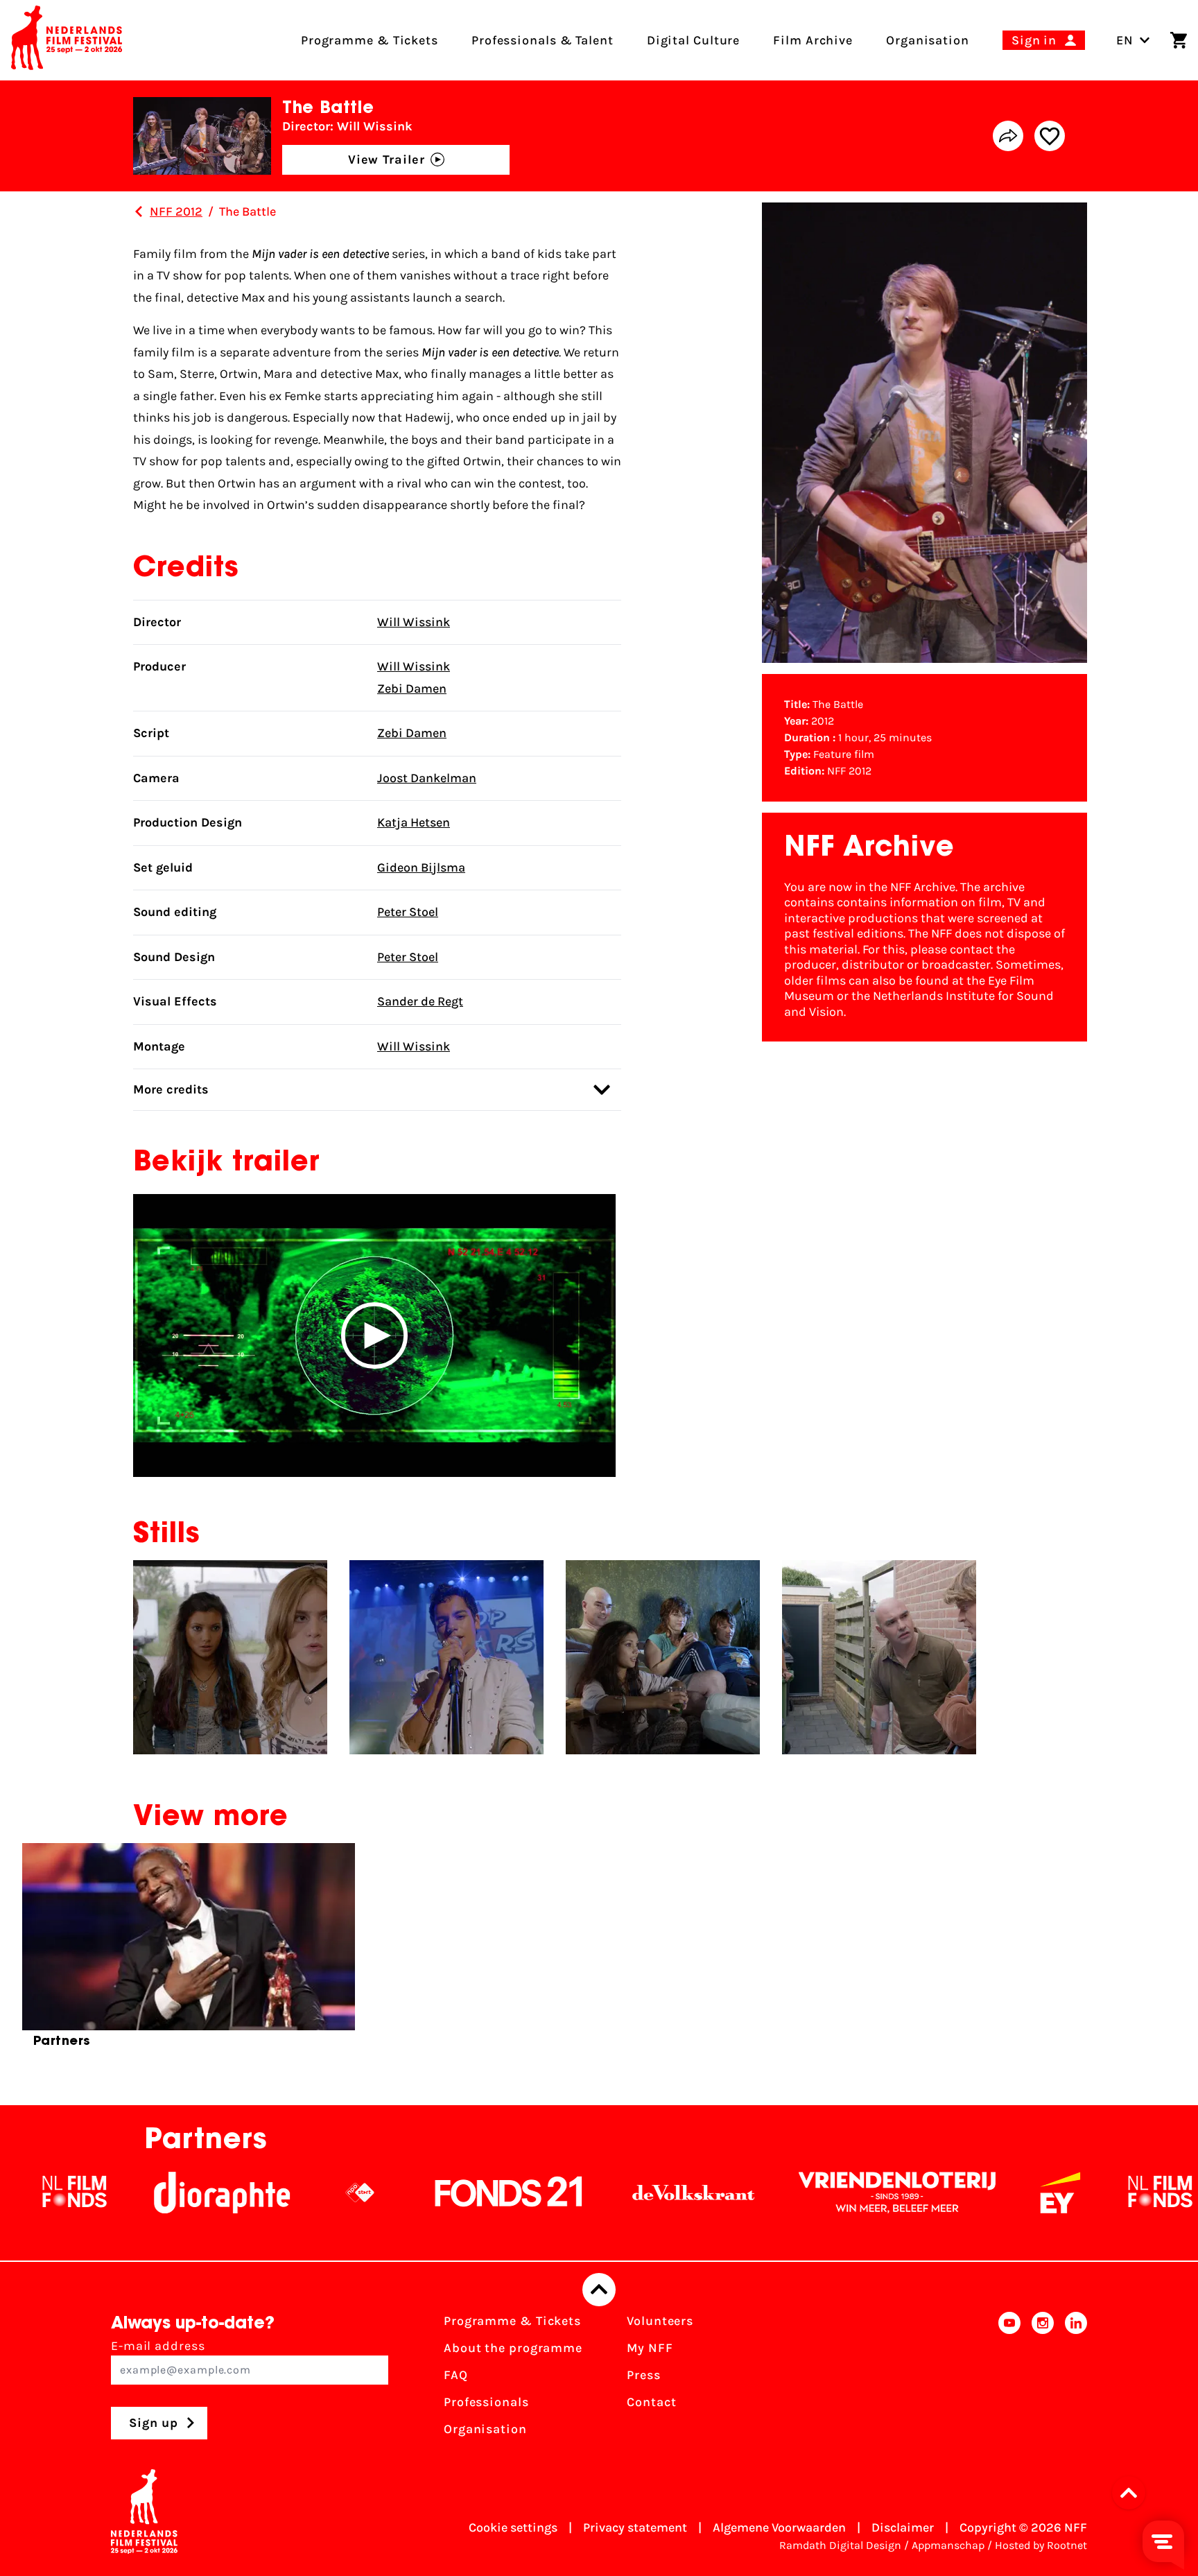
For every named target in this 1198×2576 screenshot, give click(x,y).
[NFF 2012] (139, 211)
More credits (171, 1089)
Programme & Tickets (512, 2321)
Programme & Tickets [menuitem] (370, 40)
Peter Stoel (408, 912)
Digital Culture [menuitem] (694, 40)
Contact (651, 2402)
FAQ (456, 2375)
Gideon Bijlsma (421, 867)
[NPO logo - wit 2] (241, 2193)
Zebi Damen (412, 689)
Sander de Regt (420, 1001)
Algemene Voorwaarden (779, 2527)
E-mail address (158, 2346)
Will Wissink (414, 622)
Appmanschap (948, 2545)
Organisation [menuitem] (928, 40)
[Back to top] (599, 2290)
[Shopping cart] (1179, 40)
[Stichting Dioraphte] (103, 2193)
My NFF (650, 2348)
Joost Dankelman (427, 778)
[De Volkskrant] (575, 2193)
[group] (189, 1951)
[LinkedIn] (1076, 2379)
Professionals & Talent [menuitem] (542, 40)
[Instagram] (1043, 2379)
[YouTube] (1009, 2379)
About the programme (513, 2348)
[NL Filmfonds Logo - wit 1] (1041, 2193)
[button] (374, 1335)
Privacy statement (635, 2527)
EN (1125, 40)
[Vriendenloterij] (779, 2193)
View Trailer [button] (387, 159)
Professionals (486, 2402)
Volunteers (660, 2321)
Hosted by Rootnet (1041, 2545)
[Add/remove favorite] (1050, 136)
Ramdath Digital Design (840, 2545)
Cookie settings (513, 2527)
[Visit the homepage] (67, 40)
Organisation (485, 2429)
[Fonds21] (390, 2193)
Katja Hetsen (414, 822)
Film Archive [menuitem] (813, 40)
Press (644, 2375)
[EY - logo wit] (941, 2193)
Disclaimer (903, 2527)
